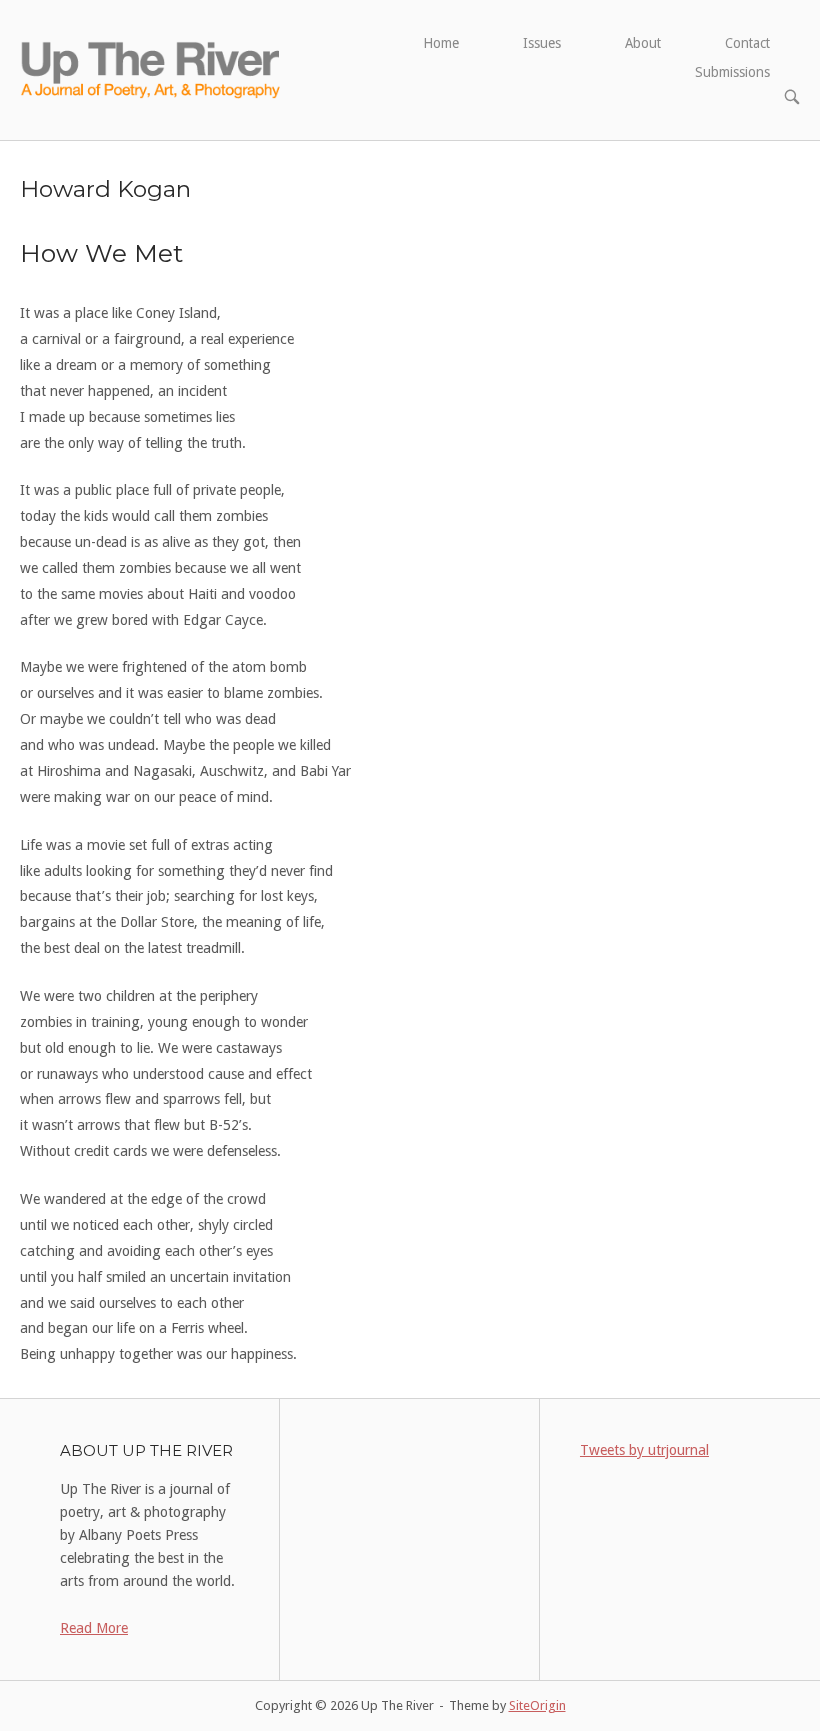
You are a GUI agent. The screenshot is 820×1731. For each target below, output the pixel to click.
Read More (94, 1628)
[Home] (152, 69)
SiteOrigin (537, 1705)
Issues (542, 43)
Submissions (732, 72)
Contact (747, 43)
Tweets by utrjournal (644, 1450)
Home (441, 43)
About (643, 43)
